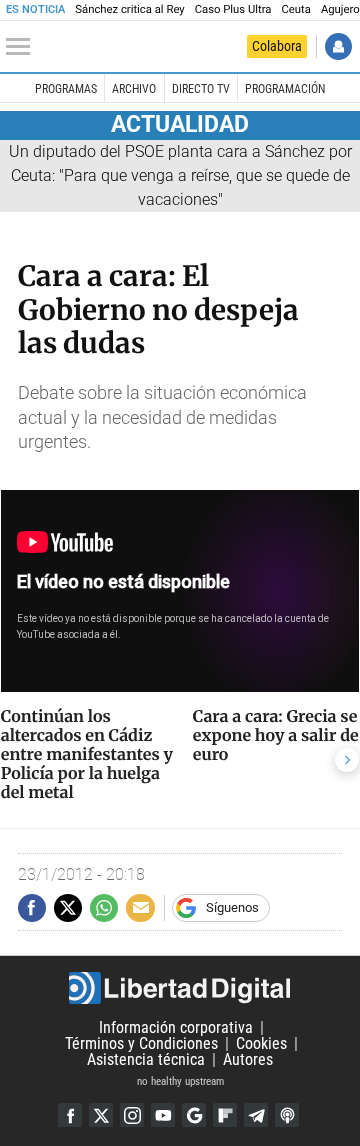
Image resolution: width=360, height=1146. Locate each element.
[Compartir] (32, 908)
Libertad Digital (180, 988)
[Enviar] (104, 908)
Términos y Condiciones (141, 1043)
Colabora (277, 46)
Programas (66, 89)
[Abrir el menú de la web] (23, 47)
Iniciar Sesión (338, 46)
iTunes (287, 1115)
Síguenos (232, 907)
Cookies (261, 1043)
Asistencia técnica (146, 1059)
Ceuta (295, 9)
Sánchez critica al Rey (129, 9)
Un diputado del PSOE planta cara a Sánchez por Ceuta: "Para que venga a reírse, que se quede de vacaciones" (180, 175)
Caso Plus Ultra (233, 9)
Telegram (256, 1115)
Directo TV (201, 89)
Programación (285, 89)
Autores (248, 1059)
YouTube (163, 1115)
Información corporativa (176, 1027)
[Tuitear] (68, 908)
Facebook (70, 1115)
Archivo (134, 89)
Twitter (101, 1115)
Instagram (132, 1115)
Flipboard (225, 1115)
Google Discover (194, 1115)
